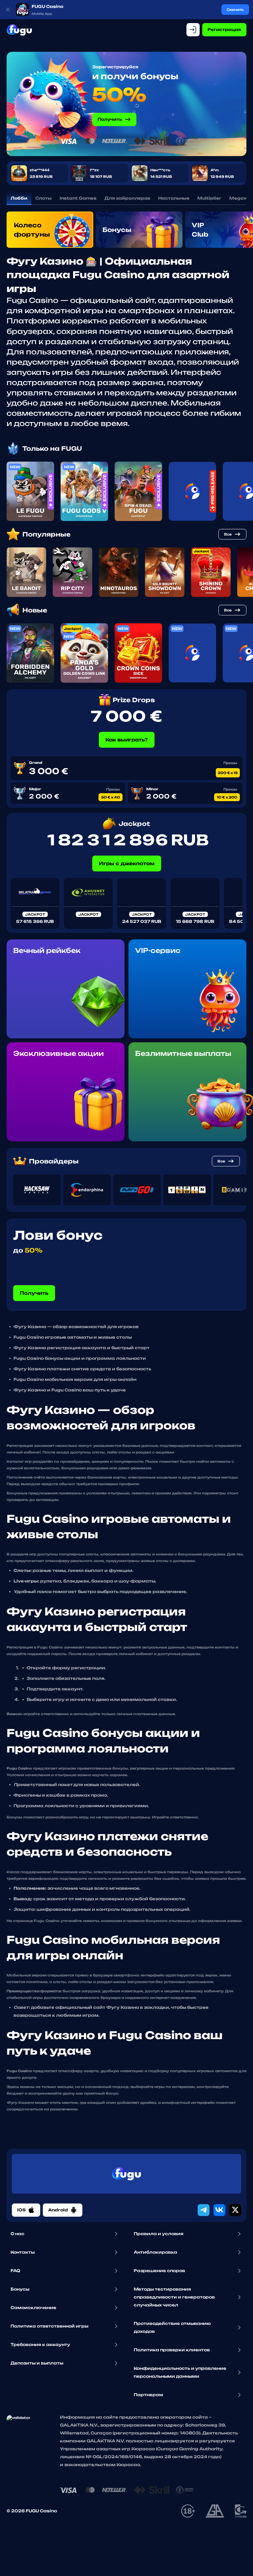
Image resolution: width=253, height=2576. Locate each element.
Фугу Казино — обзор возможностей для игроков (76, 1327)
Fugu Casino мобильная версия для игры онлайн (75, 1379)
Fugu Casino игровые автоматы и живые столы (73, 1337)
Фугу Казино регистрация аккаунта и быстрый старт (82, 1348)
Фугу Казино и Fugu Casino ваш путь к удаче (70, 1390)
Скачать (235, 10)
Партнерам (148, 2395)
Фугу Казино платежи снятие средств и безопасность (82, 1369)
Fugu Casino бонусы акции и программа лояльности (80, 1358)
